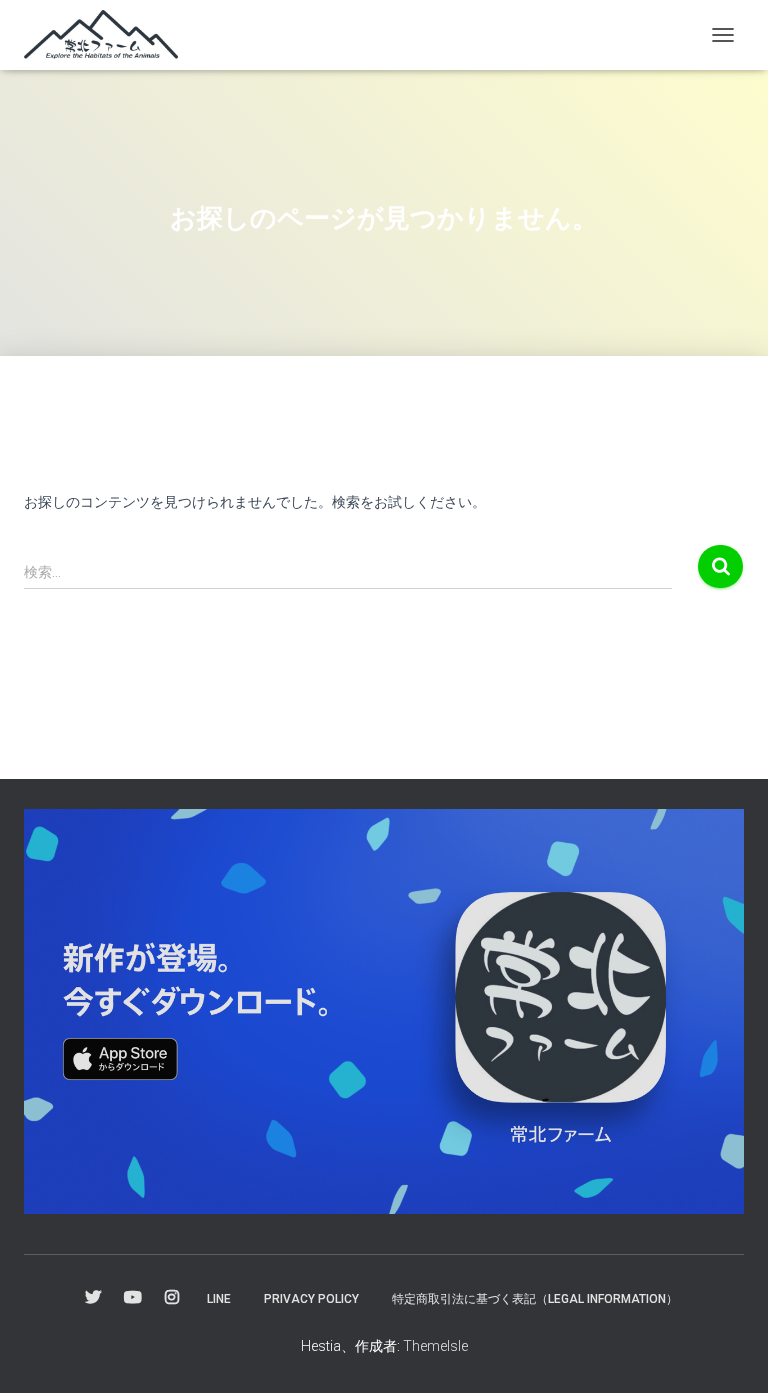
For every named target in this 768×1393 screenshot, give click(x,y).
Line (219, 1299)
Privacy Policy (311, 1299)
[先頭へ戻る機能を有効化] (728, 1353)
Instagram (172, 1298)
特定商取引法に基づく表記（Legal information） (535, 1299)
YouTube (133, 1298)
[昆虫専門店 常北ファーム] (108, 35)
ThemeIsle (435, 1346)
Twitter (93, 1298)
